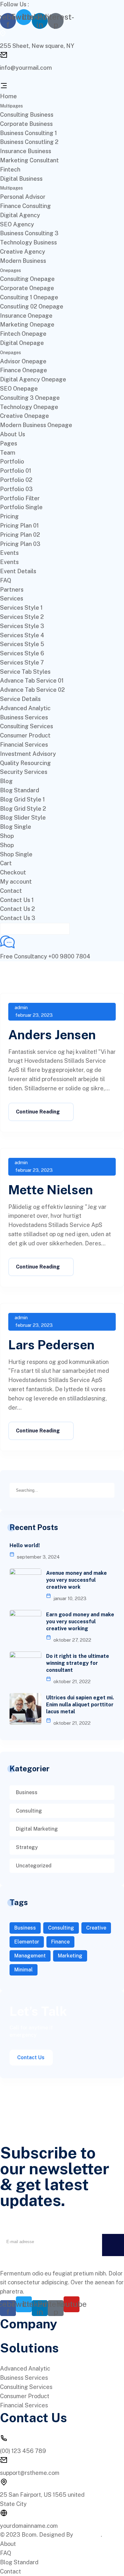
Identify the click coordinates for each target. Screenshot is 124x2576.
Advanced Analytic (25, 708)
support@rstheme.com (30, 2473)
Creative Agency (23, 252)
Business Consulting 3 (29, 233)
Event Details (18, 571)
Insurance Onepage (26, 316)
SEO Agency (17, 224)
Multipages (11, 106)
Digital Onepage (22, 343)
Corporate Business (26, 124)
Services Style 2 (22, 617)
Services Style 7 (22, 662)
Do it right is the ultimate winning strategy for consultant (78, 1663)
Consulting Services (27, 726)
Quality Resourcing (25, 763)
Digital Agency (20, 215)
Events (9, 553)
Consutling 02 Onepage (32, 306)
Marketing (70, 1956)
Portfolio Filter (20, 498)
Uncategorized (34, 1866)
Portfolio (12, 461)
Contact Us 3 (18, 918)
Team (8, 453)
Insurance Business (26, 151)
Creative (96, 1928)
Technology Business (28, 242)
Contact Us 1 (17, 900)
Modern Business (23, 261)
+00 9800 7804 (69, 956)
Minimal (24, 1970)
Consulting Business (27, 115)
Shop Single (16, 854)
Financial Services (24, 745)
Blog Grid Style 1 (22, 799)
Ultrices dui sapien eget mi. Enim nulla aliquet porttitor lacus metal (80, 1705)
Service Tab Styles (25, 672)
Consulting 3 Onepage (30, 398)
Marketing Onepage (27, 324)
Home (8, 96)
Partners (12, 590)
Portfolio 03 (16, 489)
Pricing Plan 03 (20, 544)
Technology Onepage (29, 407)
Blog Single (16, 827)
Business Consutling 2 (29, 142)
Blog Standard (20, 790)
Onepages (10, 270)
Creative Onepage (24, 416)
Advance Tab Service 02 (32, 690)
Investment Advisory (28, 754)
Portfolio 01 (16, 471)
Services (12, 598)
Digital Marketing (37, 1829)
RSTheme (88, 2535)
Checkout (13, 872)
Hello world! (25, 1545)
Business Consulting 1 (28, 133)
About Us (13, 434)
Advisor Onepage (23, 361)
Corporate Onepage (27, 288)
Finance (60, 1942)
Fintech (10, 169)
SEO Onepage (19, 389)
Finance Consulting (25, 206)
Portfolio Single (21, 507)
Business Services (24, 717)
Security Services (24, 772)
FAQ (6, 580)
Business (27, 1792)
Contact (11, 891)
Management (30, 1956)
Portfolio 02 (16, 480)
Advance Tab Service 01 (32, 681)
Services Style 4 (22, 635)
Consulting (29, 1811)
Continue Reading (38, 1112)
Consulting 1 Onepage (29, 297)
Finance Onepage (24, 370)
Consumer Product (25, 735)
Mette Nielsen (51, 1190)
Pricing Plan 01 (19, 526)
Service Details (20, 699)
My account (16, 882)
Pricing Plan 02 (20, 535)
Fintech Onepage (23, 334)
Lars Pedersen (51, 1345)
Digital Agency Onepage (33, 379)
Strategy (27, 1847)
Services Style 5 (22, 644)
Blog (6, 781)
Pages (9, 443)
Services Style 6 (22, 653)
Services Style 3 (22, 626)
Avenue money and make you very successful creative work (76, 1580)
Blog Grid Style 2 (23, 809)
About (8, 2544)
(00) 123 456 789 (23, 2451)
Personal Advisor (23, 197)
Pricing (9, 516)
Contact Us (31, 2057)
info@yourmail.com (26, 68)
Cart (6, 863)
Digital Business (21, 179)
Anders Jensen (52, 1035)
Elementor (27, 1942)
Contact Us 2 (17, 909)
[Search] (109, 1489)
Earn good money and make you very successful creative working (80, 1622)
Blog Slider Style (23, 818)
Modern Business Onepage (36, 425)
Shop (7, 836)
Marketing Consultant (29, 160)
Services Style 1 (21, 608)
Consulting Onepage (27, 279)
